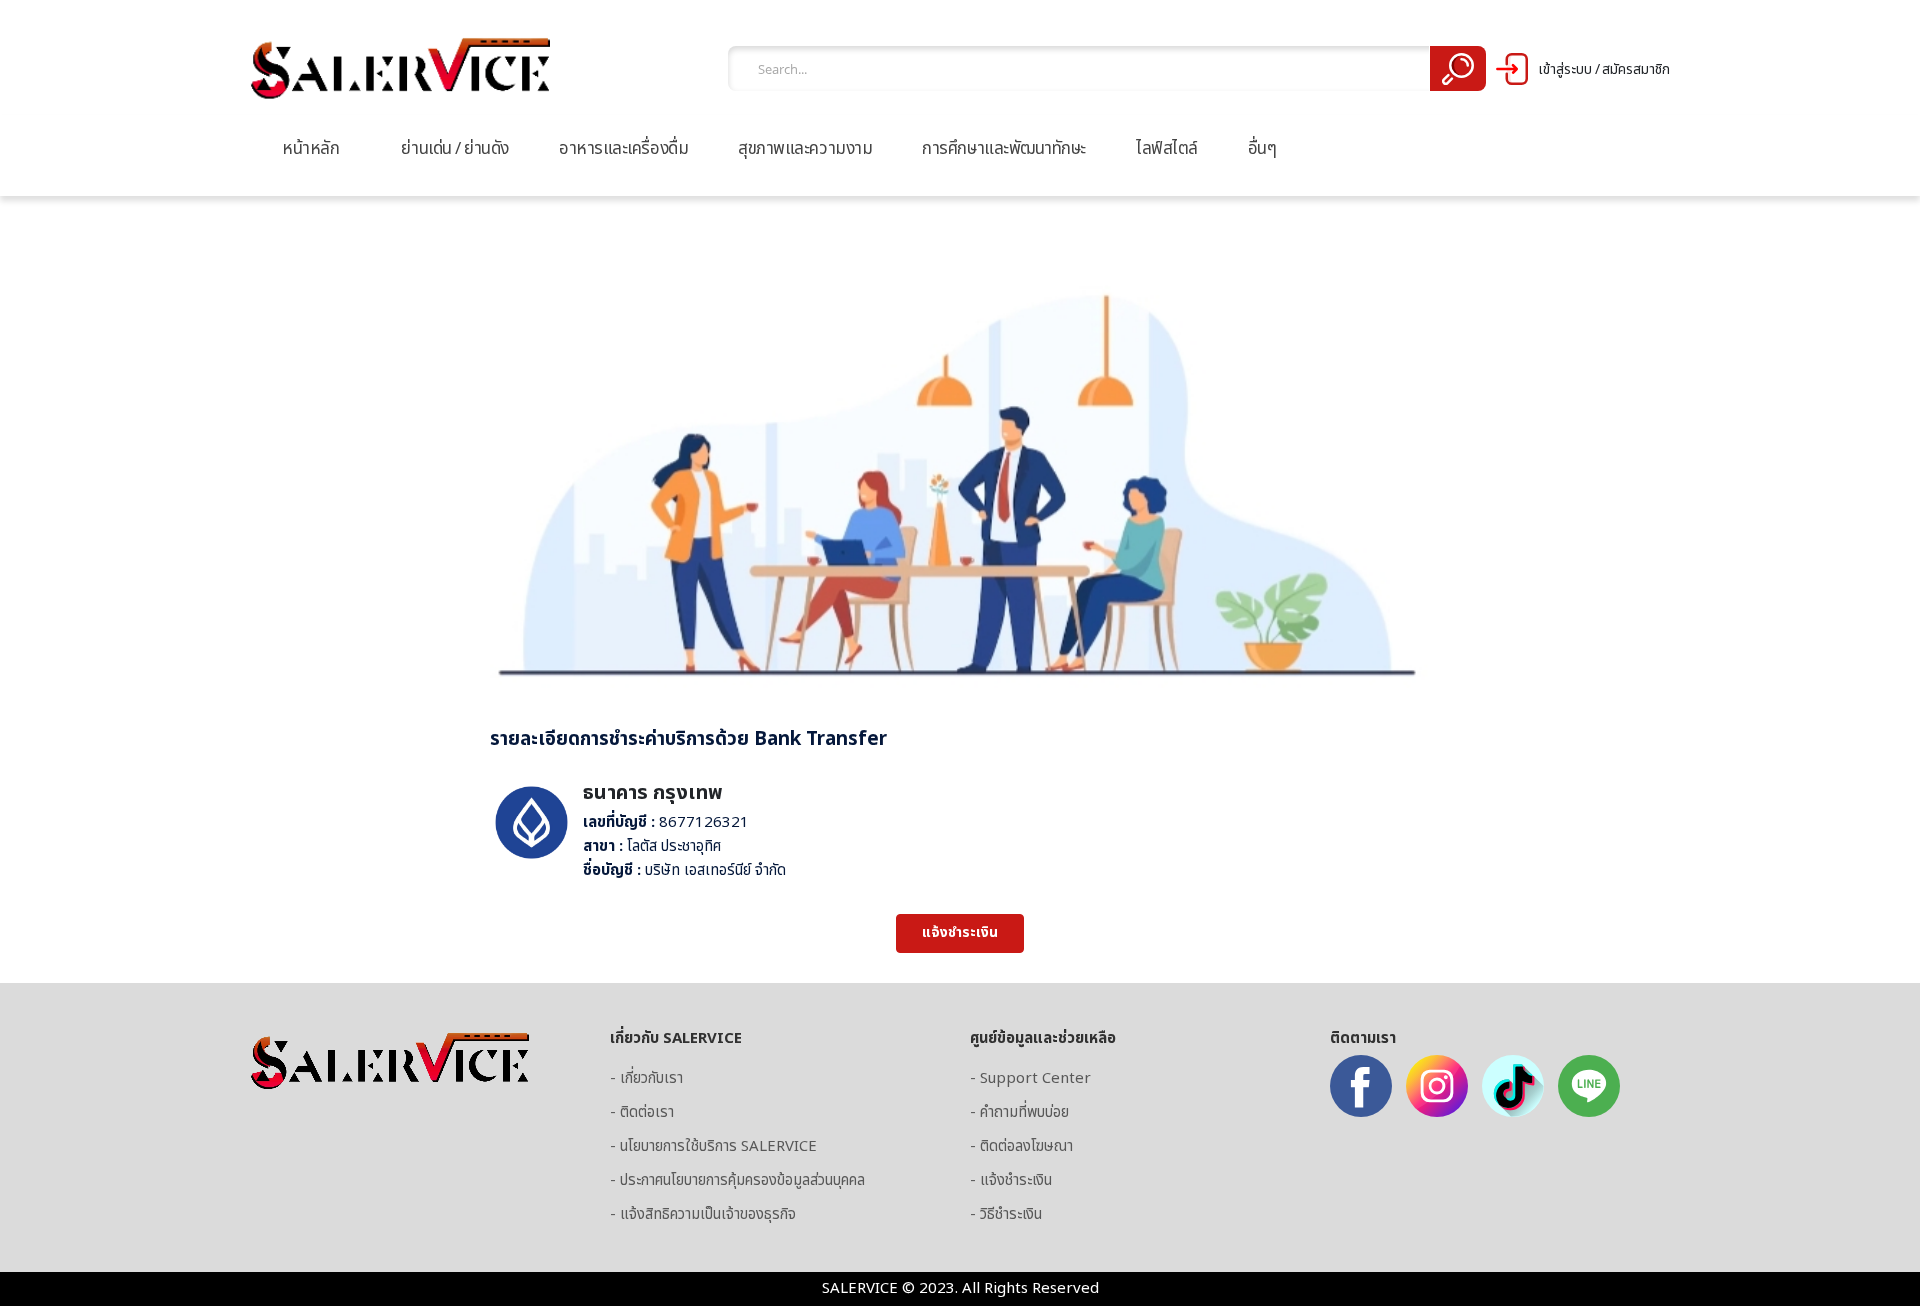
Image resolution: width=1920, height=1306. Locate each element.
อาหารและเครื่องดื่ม (623, 149)
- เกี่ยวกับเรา (646, 1078)
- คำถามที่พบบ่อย (1019, 1112)
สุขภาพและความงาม (805, 149)
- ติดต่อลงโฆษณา (1021, 1146)
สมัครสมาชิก (1636, 70)
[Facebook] (1361, 1086)
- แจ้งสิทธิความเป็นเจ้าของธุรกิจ (703, 1214)
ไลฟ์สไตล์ (1167, 149)
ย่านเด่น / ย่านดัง (455, 149)
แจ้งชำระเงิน (960, 932)
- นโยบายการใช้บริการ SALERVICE (713, 1146)
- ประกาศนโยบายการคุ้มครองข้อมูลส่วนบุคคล (737, 1180)
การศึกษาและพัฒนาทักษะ (1004, 149)
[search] (1457, 68)
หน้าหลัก (310, 149)
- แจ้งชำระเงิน (1011, 1180)
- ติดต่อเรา (642, 1112)
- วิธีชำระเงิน (1006, 1214)
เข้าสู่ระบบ (1565, 70)
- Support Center (1030, 1078)
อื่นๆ (1262, 149)
